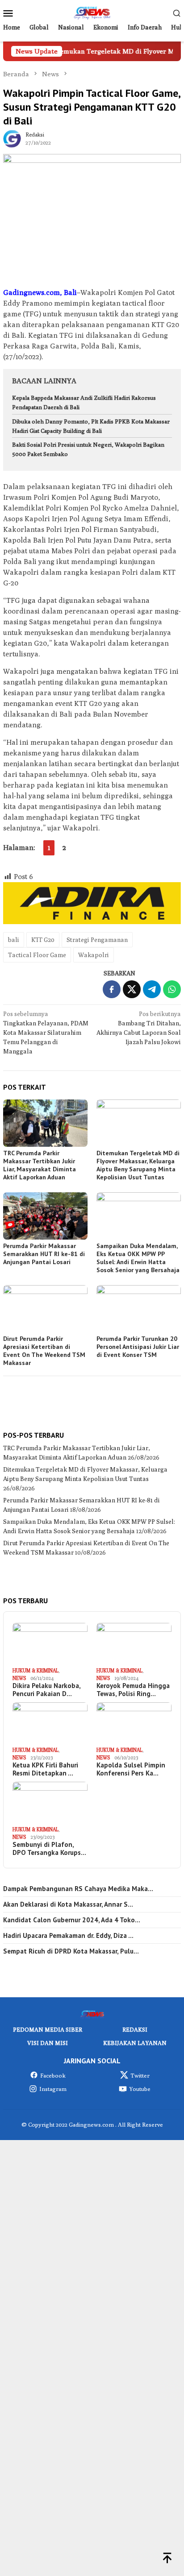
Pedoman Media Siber (48, 2029)
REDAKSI (135, 2029)
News (19, 1678)
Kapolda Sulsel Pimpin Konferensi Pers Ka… (131, 1769)
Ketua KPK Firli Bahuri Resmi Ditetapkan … (45, 1769)
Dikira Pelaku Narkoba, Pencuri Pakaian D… (46, 1690)
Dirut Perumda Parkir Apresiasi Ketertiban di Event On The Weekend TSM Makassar (44, 1351)
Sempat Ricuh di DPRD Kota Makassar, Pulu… (71, 1951)
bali (14, 940)
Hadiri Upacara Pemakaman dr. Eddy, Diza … (68, 1936)
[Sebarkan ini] (112, 989)
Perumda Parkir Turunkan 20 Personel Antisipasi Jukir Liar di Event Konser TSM (138, 1347)
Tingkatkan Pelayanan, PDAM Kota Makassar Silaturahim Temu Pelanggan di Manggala (46, 1033)
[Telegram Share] (152, 989)
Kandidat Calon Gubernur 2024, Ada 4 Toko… (72, 1920)
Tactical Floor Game (37, 955)
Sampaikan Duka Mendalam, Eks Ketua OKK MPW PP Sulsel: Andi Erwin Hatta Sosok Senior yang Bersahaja (138, 1258)
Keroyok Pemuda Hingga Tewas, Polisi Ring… (133, 1690)
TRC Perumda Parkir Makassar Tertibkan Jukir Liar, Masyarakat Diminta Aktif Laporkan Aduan (40, 1165)
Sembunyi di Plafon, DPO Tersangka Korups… (49, 1849)
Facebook (53, 2075)
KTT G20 (43, 940)
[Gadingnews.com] (92, 12)
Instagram (53, 2089)
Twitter (140, 2075)
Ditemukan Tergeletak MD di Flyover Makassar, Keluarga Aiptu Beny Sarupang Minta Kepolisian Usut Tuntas (138, 1165)
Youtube (140, 2089)
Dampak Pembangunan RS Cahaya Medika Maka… (78, 1889)
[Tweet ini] (132, 989)
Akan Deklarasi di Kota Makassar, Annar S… (68, 1904)
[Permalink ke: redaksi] (12, 138)
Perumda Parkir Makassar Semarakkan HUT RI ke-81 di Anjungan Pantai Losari (44, 1254)
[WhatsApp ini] (172, 989)
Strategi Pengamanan (97, 940)
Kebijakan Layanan (135, 2043)
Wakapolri (94, 955)
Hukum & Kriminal (36, 1670)
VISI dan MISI (48, 2043)
